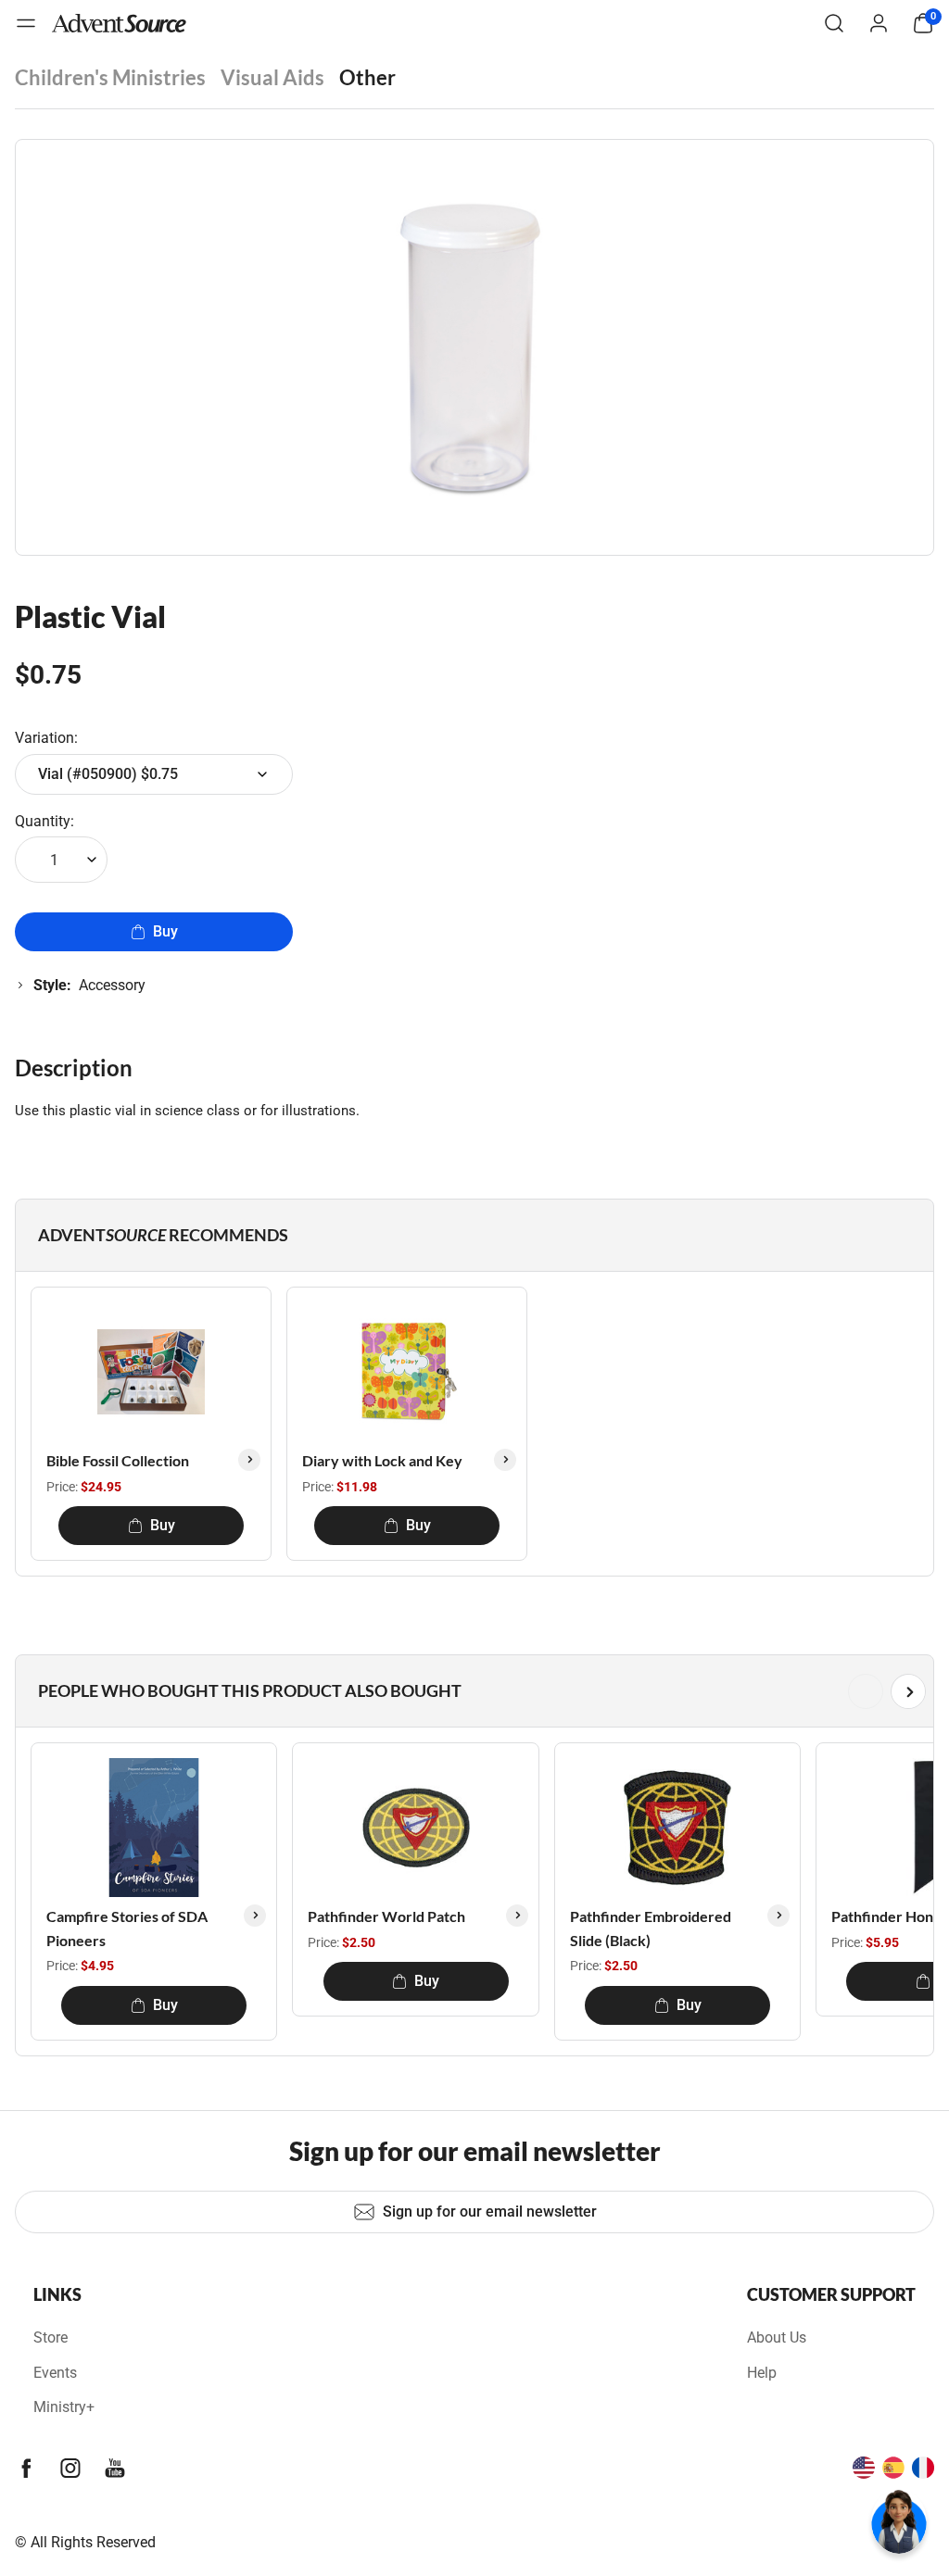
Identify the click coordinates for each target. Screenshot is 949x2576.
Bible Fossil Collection (118, 1460)
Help (762, 2373)
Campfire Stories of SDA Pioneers (127, 1928)
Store (51, 2337)
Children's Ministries (110, 77)
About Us (777, 2337)
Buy (165, 931)
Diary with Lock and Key (382, 1460)
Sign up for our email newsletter (490, 2212)
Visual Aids (272, 77)
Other (367, 77)
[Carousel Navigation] (471, 1691)
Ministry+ (64, 2407)
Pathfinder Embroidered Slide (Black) (651, 1928)
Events (55, 2373)
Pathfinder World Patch (386, 1916)
